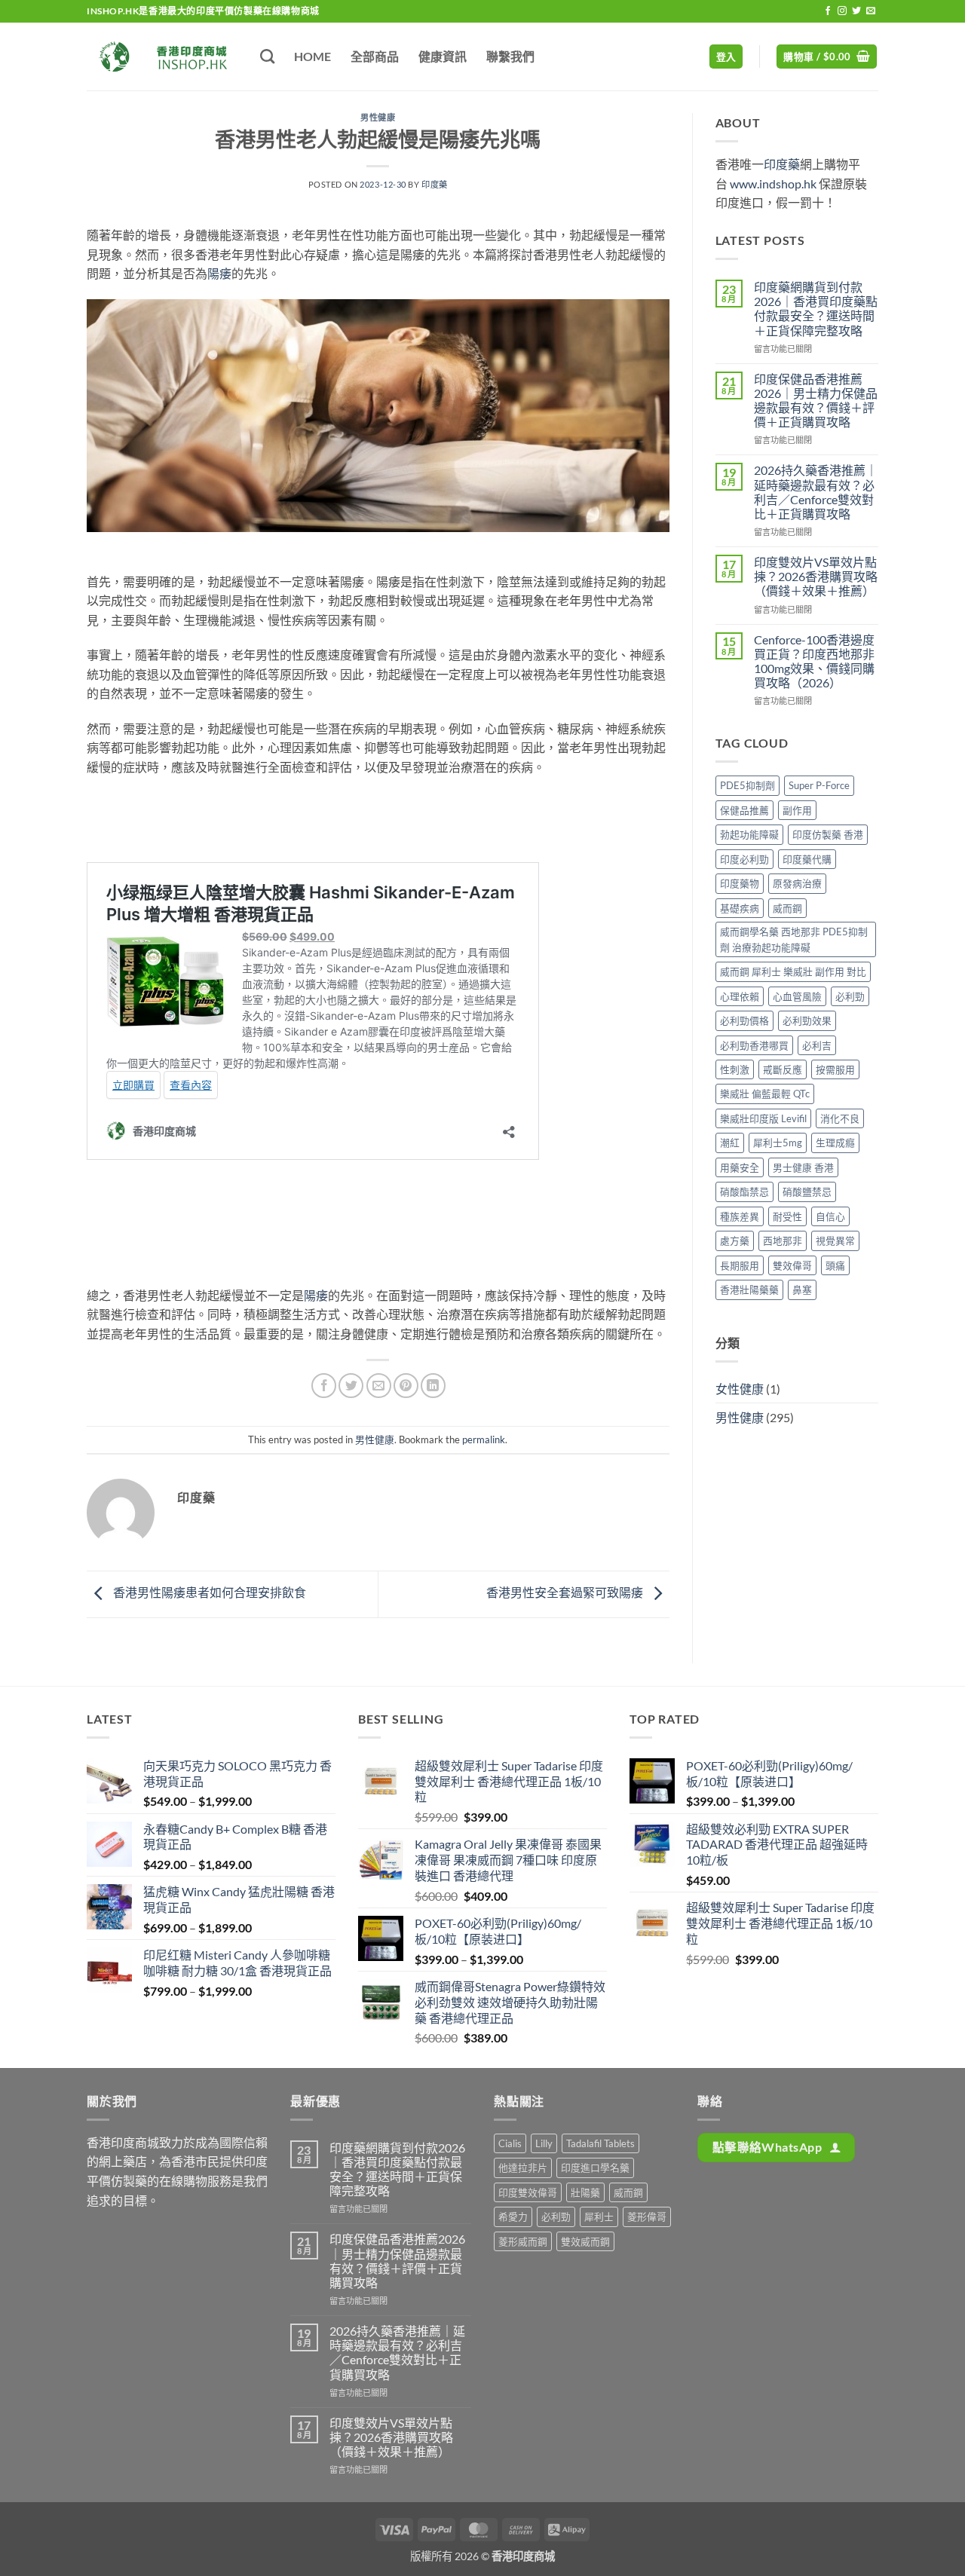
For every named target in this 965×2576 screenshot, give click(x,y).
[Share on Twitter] (351, 1386)
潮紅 (730, 1143)
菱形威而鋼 (523, 2241)
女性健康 (740, 1389)
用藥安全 (740, 1167)
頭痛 (835, 1265)
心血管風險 (797, 996)
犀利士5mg (778, 1143)
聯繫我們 (510, 56)
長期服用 (740, 1265)
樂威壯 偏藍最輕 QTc (765, 1094)
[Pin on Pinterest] (406, 1386)
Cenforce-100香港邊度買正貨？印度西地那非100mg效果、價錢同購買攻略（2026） (814, 661)
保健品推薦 (744, 810)
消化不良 (840, 1118)
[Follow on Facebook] (828, 11)
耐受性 (787, 1216)
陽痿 (219, 273)
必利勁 (850, 996)
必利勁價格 (744, 1020)
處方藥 (735, 1241)
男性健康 (378, 117)
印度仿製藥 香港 (828, 834)
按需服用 (835, 1069)
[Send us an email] (871, 11)
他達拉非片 (523, 2168)
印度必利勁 (744, 859)
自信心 (830, 1216)
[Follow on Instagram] (842, 11)
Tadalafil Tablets (600, 2143)
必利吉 (817, 1045)
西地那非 (783, 1241)
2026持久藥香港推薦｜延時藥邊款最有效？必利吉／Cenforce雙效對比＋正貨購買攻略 (816, 492)
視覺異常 (835, 1241)
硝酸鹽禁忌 (807, 1192)
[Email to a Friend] (379, 1386)
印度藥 (435, 184)
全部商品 (375, 56)
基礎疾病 (740, 908)
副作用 (797, 810)
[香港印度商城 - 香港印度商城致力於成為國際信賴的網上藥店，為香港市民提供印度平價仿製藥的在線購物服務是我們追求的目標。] (162, 57)
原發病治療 (797, 883)
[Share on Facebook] (324, 1386)
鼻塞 (802, 1290)
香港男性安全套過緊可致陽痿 (566, 1592)
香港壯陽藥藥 (749, 1290)
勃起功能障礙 (749, 834)
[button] (726, 57)
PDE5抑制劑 (747, 785)
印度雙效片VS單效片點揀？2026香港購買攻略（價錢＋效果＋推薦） (816, 576)
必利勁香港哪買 (754, 1045)
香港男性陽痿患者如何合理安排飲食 (208, 1592)
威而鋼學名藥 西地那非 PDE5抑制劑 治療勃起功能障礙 (794, 939)
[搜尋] (267, 56)
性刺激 (735, 1069)
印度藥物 (740, 883)
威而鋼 (787, 908)
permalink (484, 1439)
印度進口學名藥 (595, 2168)
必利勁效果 (807, 1020)
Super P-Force (819, 785)
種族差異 (740, 1216)
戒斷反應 (783, 1069)
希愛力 (513, 2217)
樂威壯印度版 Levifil (763, 1118)
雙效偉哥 (792, 1265)
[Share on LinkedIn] (433, 1386)
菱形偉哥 (647, 2217)
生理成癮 (835, 1143)
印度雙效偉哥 (528, 2192)
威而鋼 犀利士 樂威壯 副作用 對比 (793, 971)
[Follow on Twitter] (856, 11)
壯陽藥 (585, 2192)
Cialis (510, 2143)
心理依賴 (740, 996)
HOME (312, 56)
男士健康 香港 (803, 1167)
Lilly (544, 2143)
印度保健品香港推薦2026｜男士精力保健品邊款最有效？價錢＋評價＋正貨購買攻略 (816, 401)
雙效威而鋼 (585, 2241)
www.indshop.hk (773, 184)
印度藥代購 (807, 859)
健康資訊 (443, 56)
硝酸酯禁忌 (744, 1192)
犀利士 (599, 2217)
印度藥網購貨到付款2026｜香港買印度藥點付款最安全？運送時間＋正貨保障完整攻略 (816, 309)
